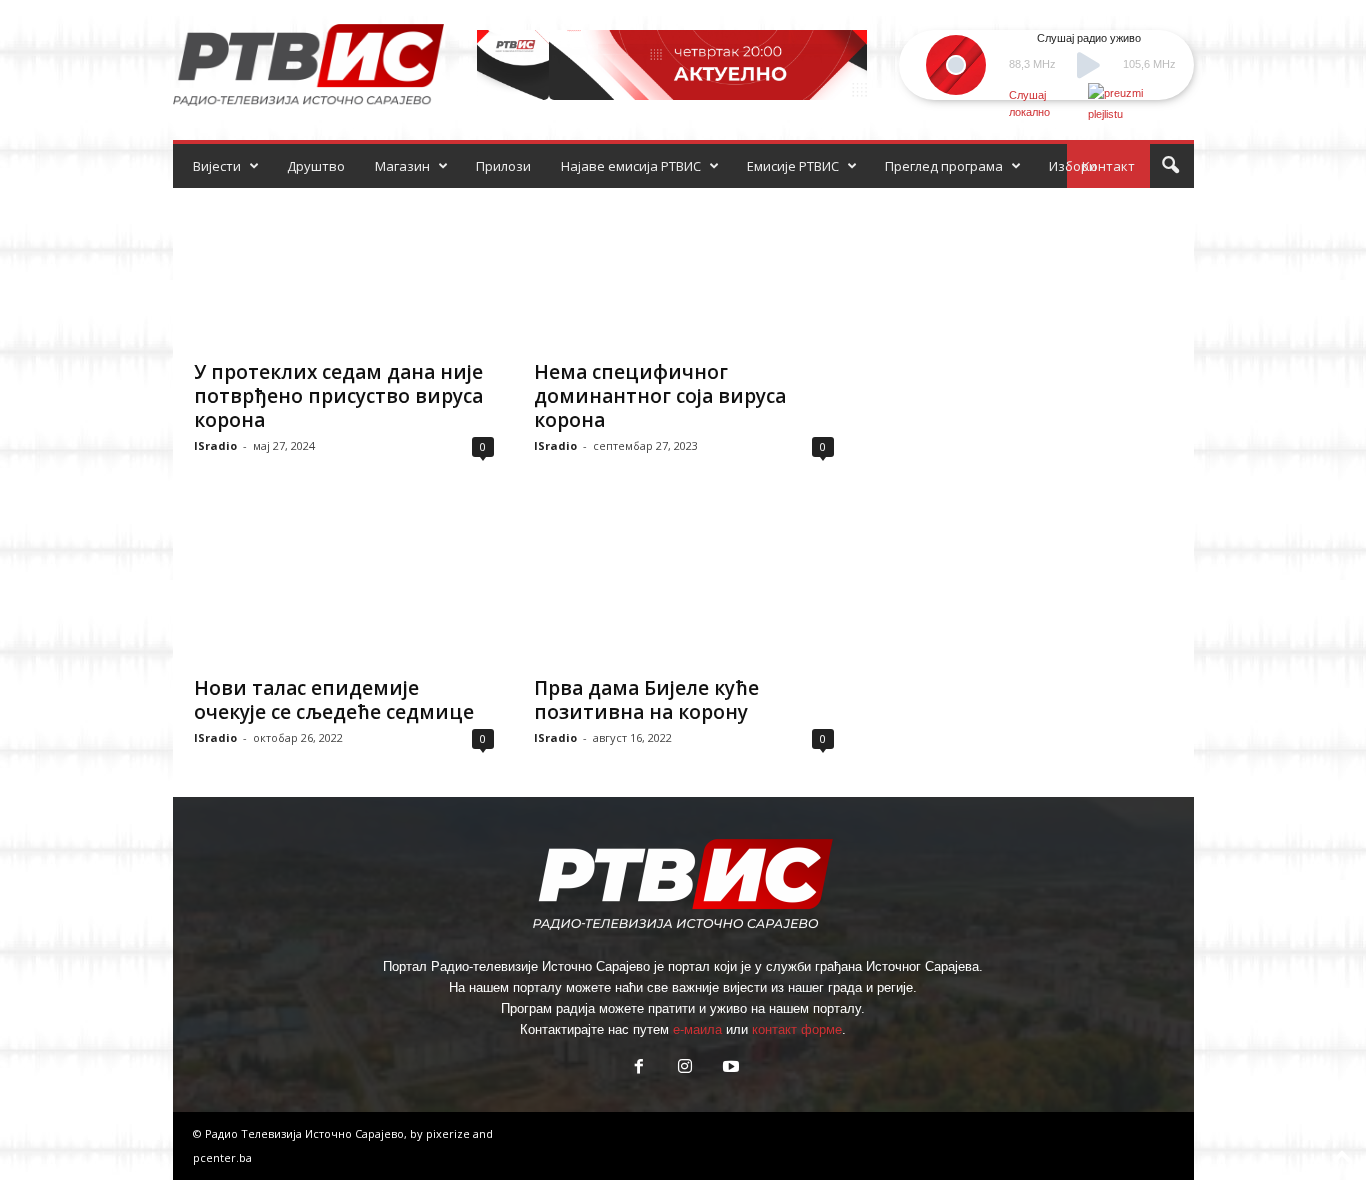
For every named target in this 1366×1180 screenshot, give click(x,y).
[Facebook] (639, 1068)
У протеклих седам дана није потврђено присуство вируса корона (338, 396)
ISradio (215, 445)
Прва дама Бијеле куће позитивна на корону (646, 700)
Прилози (503, 166)
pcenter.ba (222, 1157)
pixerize (449, 1133)
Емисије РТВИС (793, 166)
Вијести (217, 166)
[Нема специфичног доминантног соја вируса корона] (684, 268)
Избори (1073, 166)
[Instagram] (685, 1068)
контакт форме (797, 1029)
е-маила (697, 1029)
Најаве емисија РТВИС (631, 166)
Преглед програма (944, 166)
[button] (1170, 166)
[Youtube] (729, 1068)
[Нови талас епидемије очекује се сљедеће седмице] (344, 584)
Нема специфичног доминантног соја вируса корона (660, 396)
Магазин (402, 166)
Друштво (316, 166)
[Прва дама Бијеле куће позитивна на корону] (684, 584)
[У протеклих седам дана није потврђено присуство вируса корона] (344, 268)
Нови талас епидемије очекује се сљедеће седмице (334, 700)
